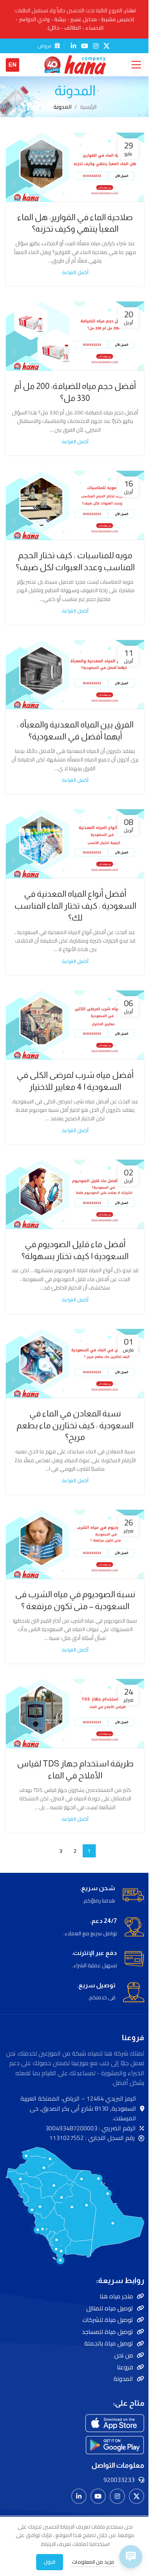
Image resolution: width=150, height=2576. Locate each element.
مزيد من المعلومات (92, 2562)
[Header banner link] (75, 19)
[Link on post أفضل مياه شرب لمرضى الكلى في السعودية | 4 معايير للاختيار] (75, 1025)
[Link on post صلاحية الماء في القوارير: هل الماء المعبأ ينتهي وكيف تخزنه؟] (75, 167)
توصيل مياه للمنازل (110, 2308)
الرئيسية (88, 107)
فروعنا (125, 2367)
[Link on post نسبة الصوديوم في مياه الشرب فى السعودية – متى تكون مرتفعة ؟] (75, 1544)
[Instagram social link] (96, 46)
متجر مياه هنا (116, 2296)
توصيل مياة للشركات (108, 2320)
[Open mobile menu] (136, 65)
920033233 (119, 2480)
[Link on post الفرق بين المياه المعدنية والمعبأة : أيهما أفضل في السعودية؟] (75, 675)
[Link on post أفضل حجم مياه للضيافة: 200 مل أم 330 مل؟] (75, 336)
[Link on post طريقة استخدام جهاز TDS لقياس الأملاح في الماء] (75, 1714)
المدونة (123, 2379)
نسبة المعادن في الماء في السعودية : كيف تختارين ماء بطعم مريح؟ (75, 1425)
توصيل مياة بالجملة (109, 2343)
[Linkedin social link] (73, 46)
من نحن (124, 2355)
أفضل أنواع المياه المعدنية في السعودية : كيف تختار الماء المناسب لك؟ (75, 906)
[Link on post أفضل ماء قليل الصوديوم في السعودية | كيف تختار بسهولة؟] (75, 1194)
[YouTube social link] (84, 46)
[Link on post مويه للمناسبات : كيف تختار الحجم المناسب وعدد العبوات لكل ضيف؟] (75, 505)
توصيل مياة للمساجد (107, 2332)
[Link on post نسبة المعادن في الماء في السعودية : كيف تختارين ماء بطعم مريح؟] (75, 1364)
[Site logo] (75, 64)
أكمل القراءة (75, 272)
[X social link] (107, 46)
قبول (50, 2562)
